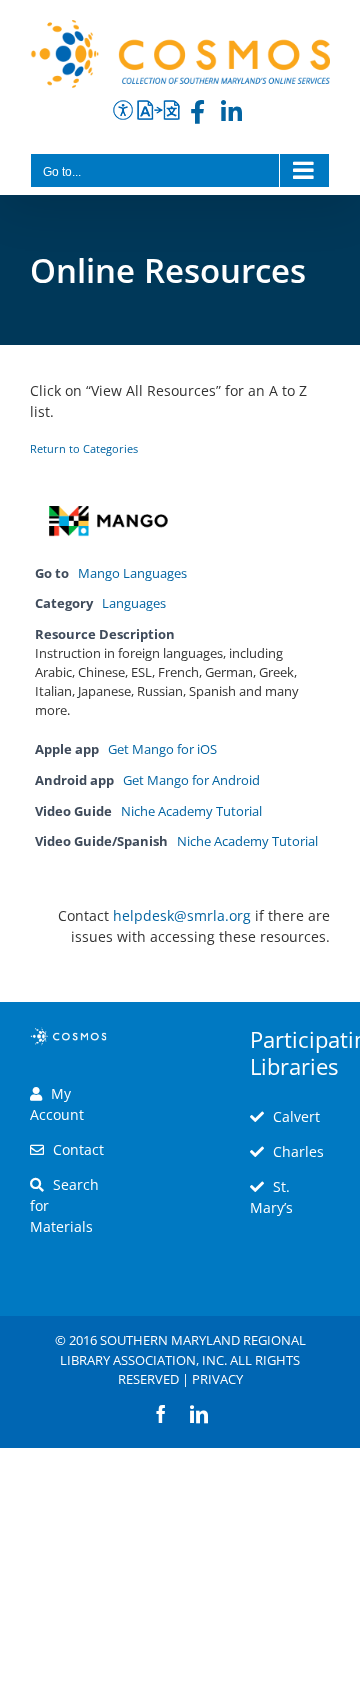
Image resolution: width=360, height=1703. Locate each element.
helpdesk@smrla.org (182, 915)
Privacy (217, 1379)
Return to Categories (84, 449)
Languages (134, 603)
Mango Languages (132, 573)
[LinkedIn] (231, 115)
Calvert (296, 1116)
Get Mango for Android (191, 780)
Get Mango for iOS (162, 749)
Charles (298, 1151)
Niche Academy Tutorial (191, 811)
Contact (78, 1149)
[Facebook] (197, 115)
